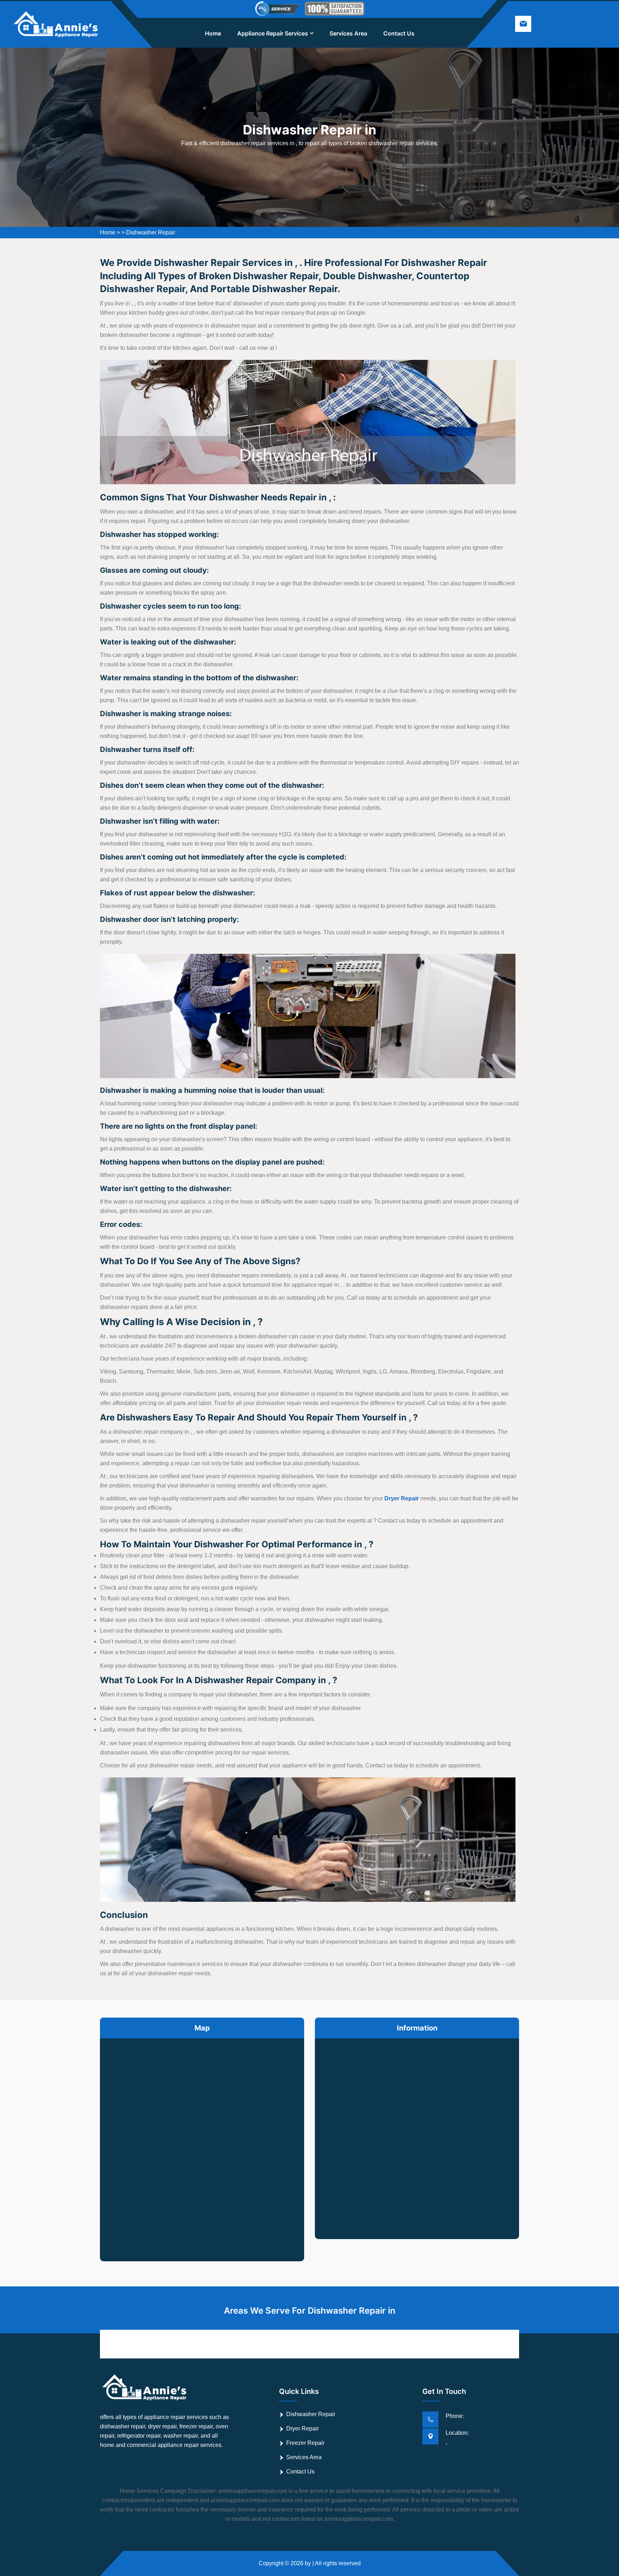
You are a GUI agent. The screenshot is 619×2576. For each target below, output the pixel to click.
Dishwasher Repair (151, 232)
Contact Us (399, 33)
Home (213, 33)
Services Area (348, 33)
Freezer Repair (305, 2443)
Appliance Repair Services (273, 33)
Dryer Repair (303, 2429)
